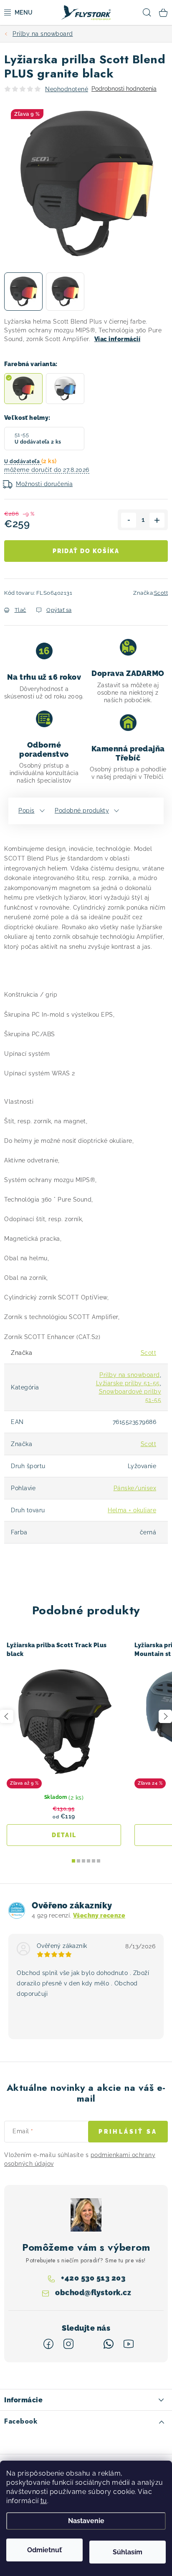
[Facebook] (48, 2344)
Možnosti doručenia (44, 484)
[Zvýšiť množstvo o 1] (157, 520)
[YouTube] (129, 2344)
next (165, 1716)
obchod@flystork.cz (93, 2293)
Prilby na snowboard (130, 1375)
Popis (27, 810)
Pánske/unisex (135, 1488)
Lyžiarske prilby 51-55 (128, 1383)
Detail (64, 1835)
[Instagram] (68, 2344)
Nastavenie (86, 2521)
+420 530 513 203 (93, 2278)
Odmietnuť (44, 2550)
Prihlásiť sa (128, 2132)
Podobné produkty (82, 810)
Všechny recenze (99, 1915)
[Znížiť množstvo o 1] (129, 520)
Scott (161, 593)
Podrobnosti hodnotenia (124, 89)
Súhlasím (128, 2552)
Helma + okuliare (132, 1510)
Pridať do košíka (86, 551)
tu (44, 2501)
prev (7, 1716)
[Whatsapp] (109, 2344)
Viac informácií (118, 339)
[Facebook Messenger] (89, 2344)
